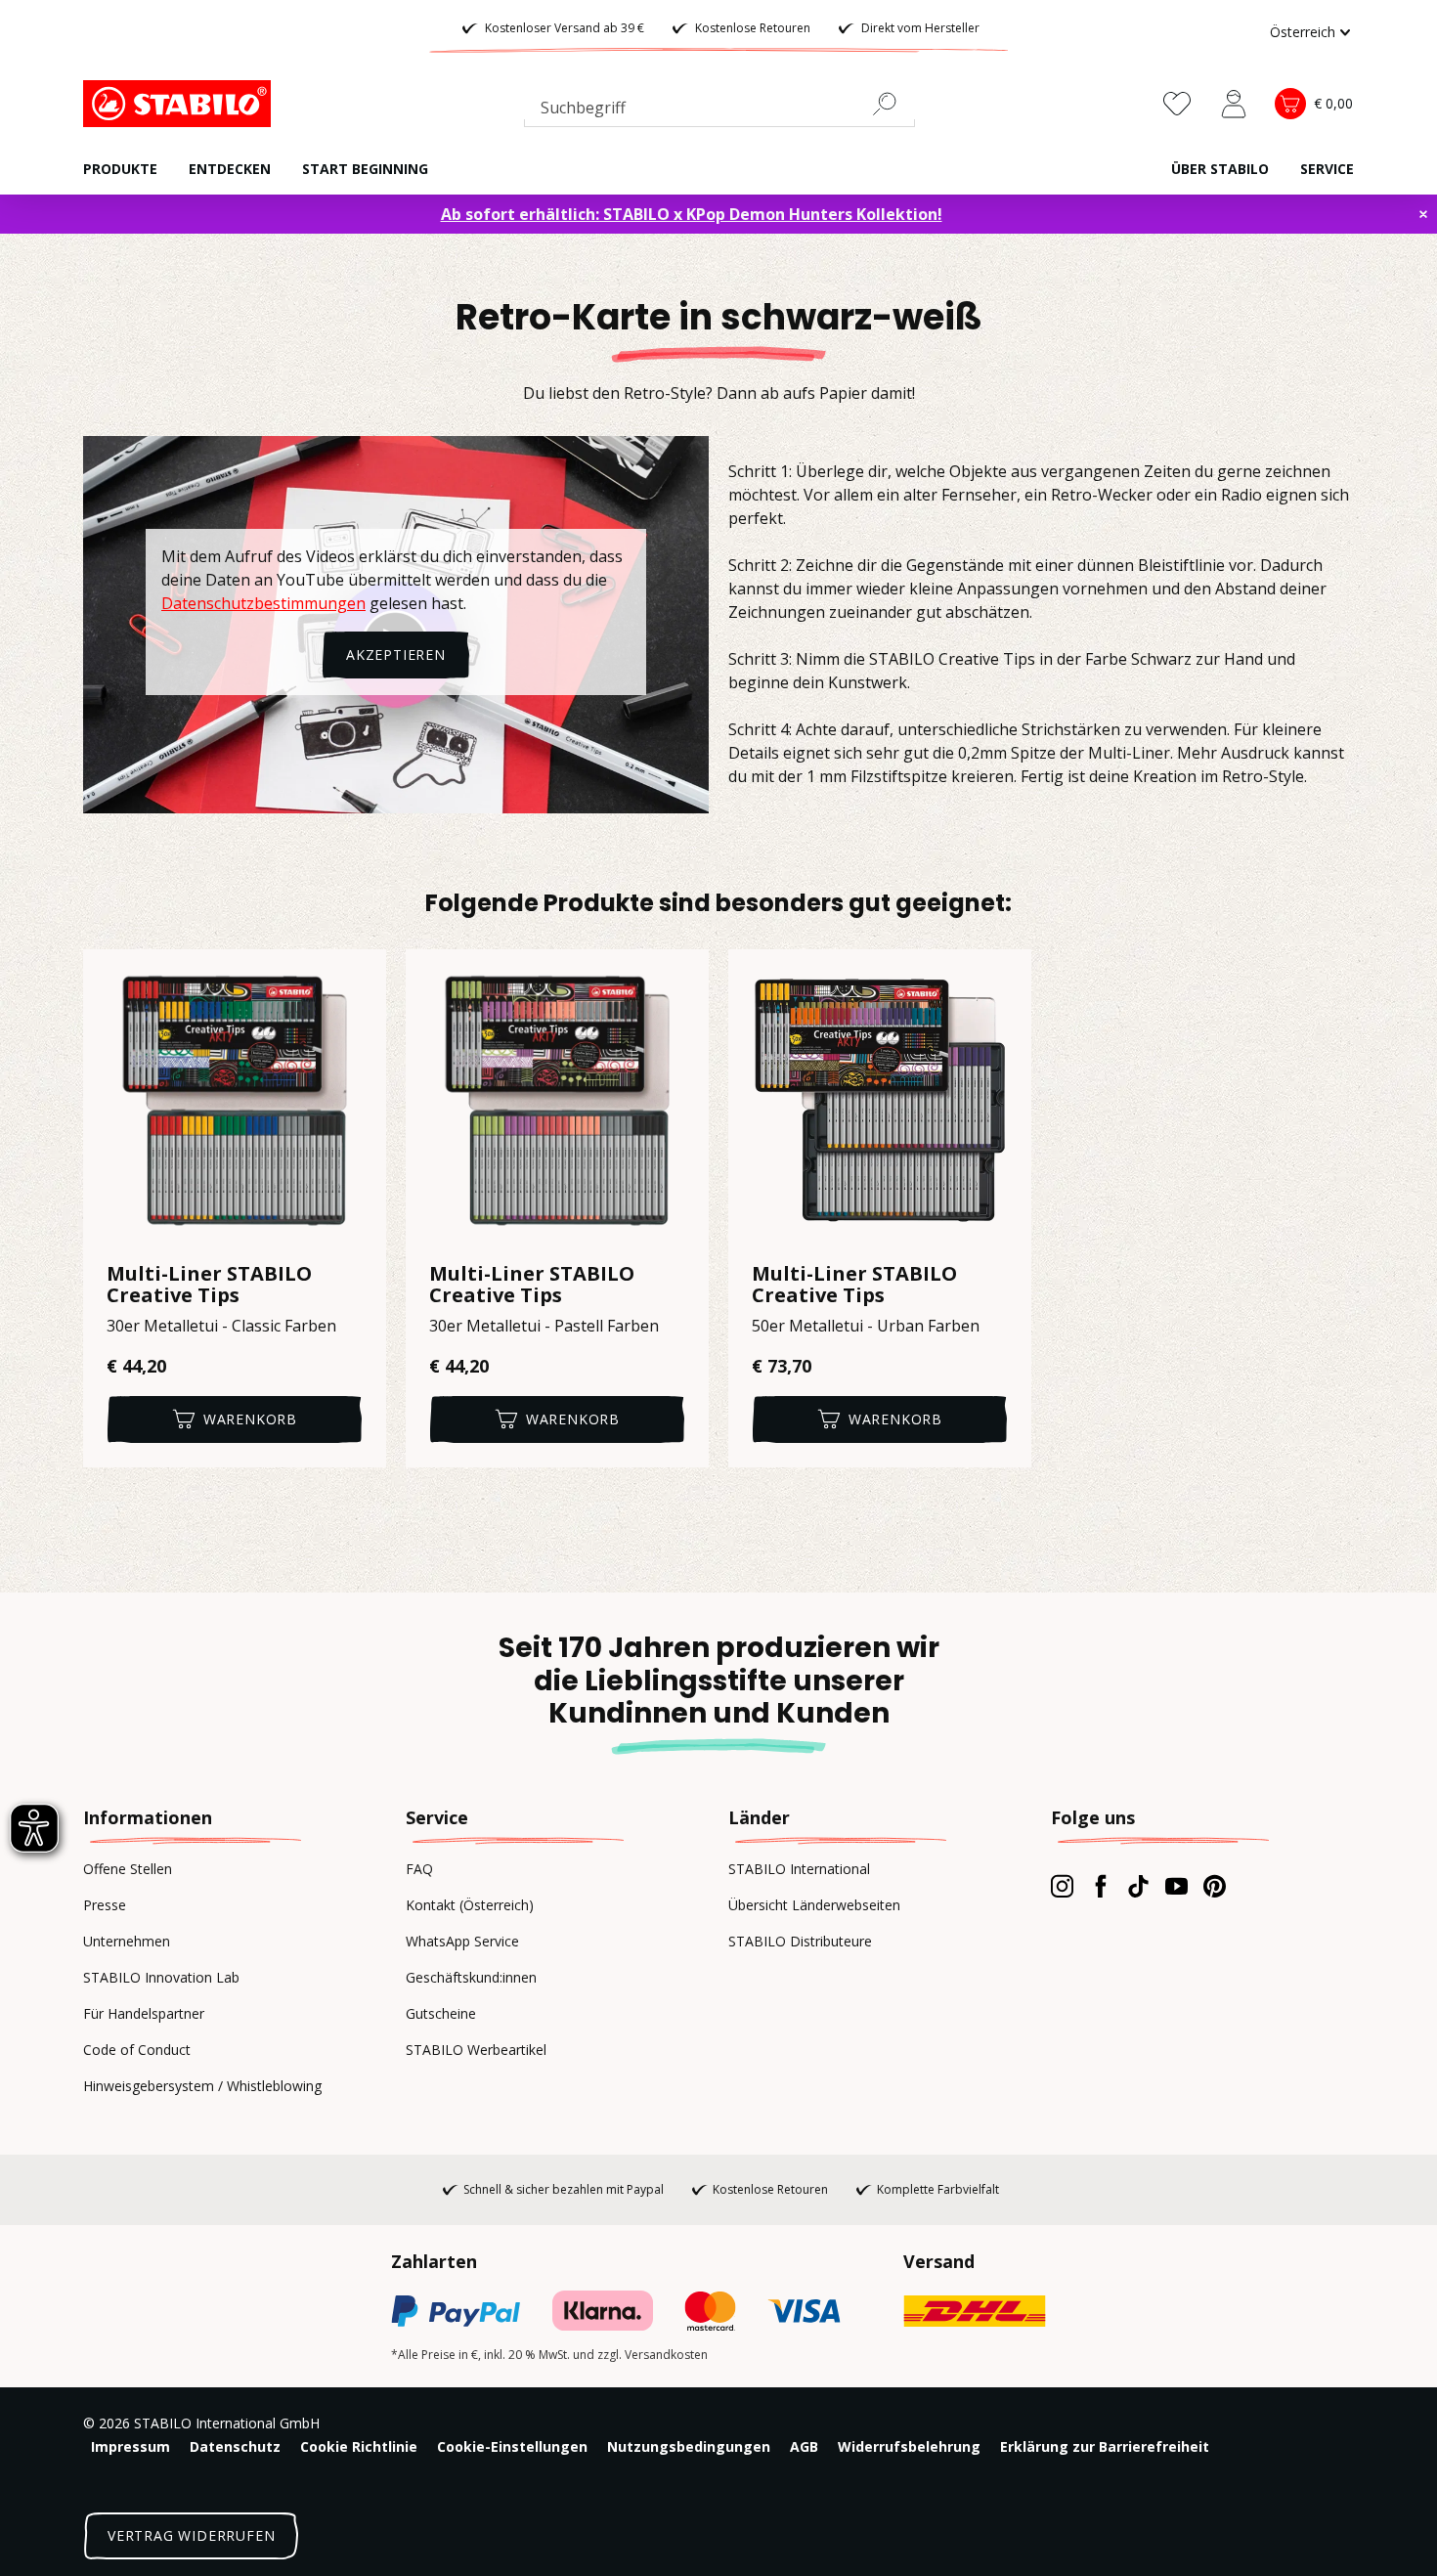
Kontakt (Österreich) (470, 1905)
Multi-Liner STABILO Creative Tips (209, 1285)
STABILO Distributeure (800, 1941)
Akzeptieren (396, 655)
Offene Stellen (128, 1869)
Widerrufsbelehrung (909, 2446)
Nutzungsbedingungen (689, 2446)
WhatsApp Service (462, 1941)
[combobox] (719, 111)
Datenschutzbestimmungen (263, 603)
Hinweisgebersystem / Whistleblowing (202, 2086)
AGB (804, 2446)
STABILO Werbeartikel (476, 2050)
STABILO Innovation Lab (161, 1977)
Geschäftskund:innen (471, 1977)
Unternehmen (127, 1941)
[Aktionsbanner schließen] (1423, 214)
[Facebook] (1100, 1886)
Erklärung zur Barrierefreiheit (1105, 2446)
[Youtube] (1176, 1886)
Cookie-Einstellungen (512, 2446)
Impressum (131, 2446)
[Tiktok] (1138, 1886)
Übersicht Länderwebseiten (814, 1905)
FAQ (419, 1869)
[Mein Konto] (1234, 104)
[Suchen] (893, 104)
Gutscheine (441, 2013)
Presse (105, 1905)
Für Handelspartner (144, 2013)
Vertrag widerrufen (191, 2535)
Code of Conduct (137, 2050)
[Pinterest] (1215, 1886)
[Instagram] (1062, 1886)
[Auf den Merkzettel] (359, 977)
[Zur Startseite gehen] (181, 104)
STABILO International (799, 1869)
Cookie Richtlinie (359, 2446)
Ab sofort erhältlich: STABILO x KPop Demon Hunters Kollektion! (692, 214)
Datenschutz (235, 2446)
